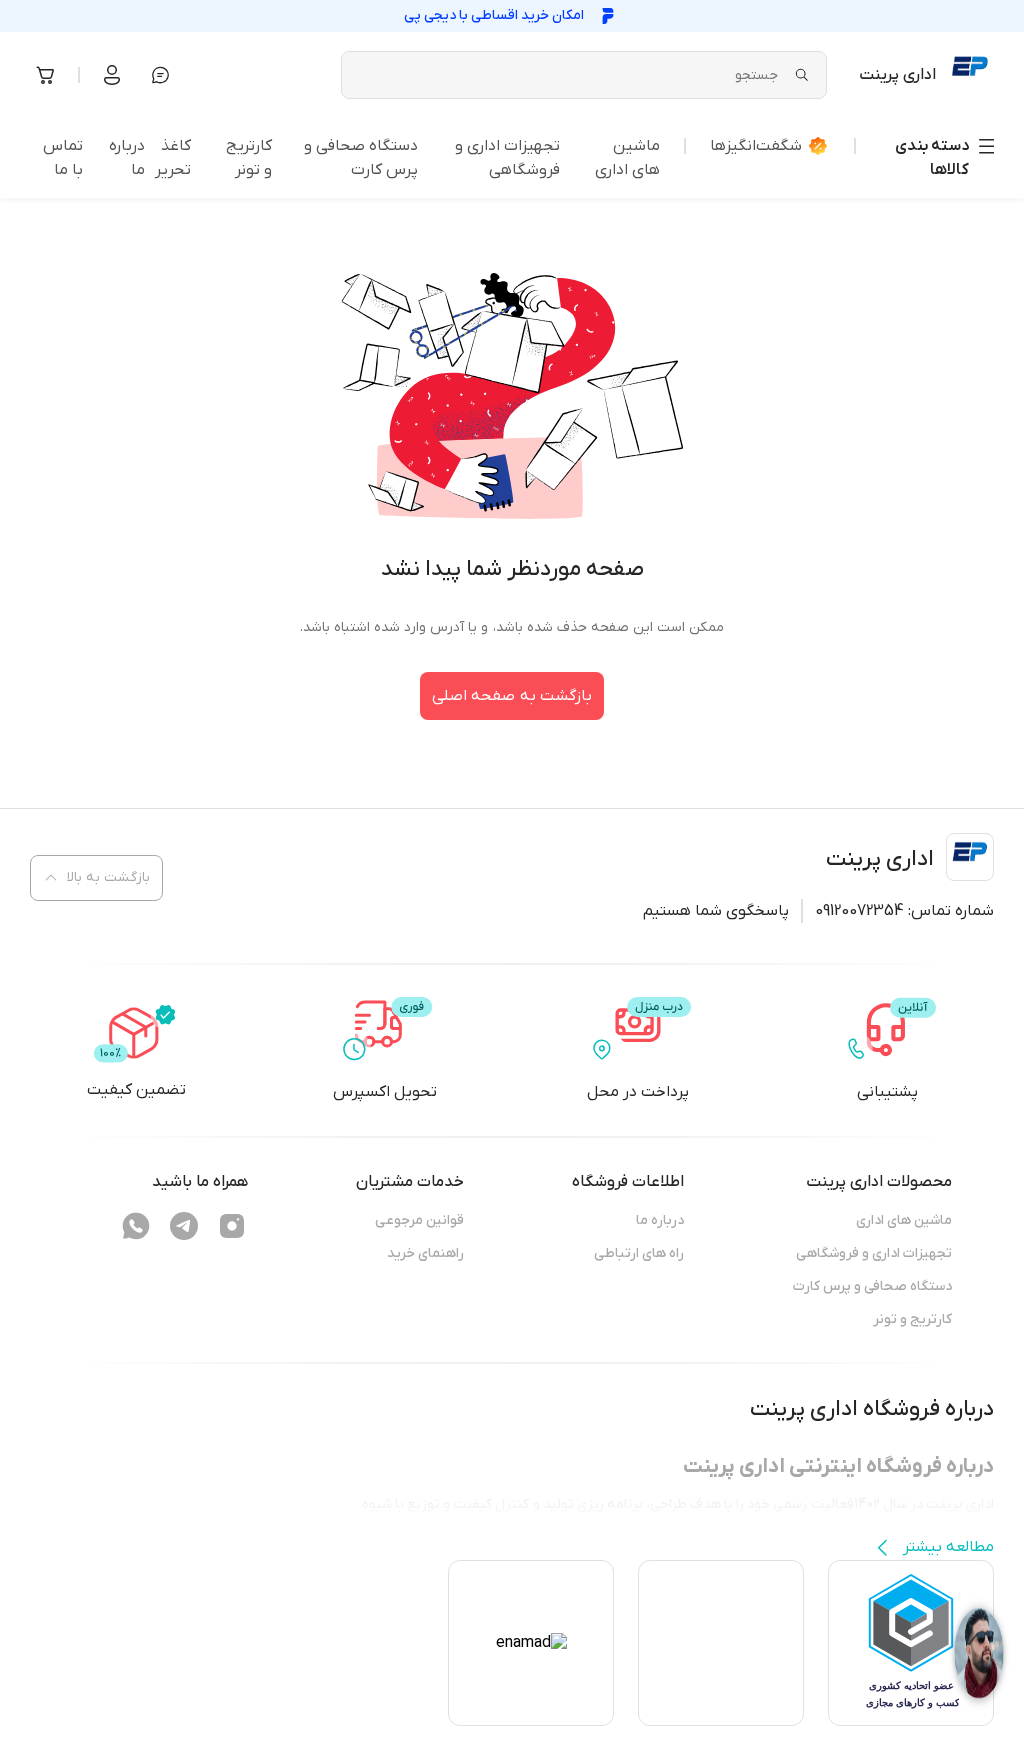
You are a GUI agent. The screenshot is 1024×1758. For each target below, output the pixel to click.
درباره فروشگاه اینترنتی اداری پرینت (838, 1466)
